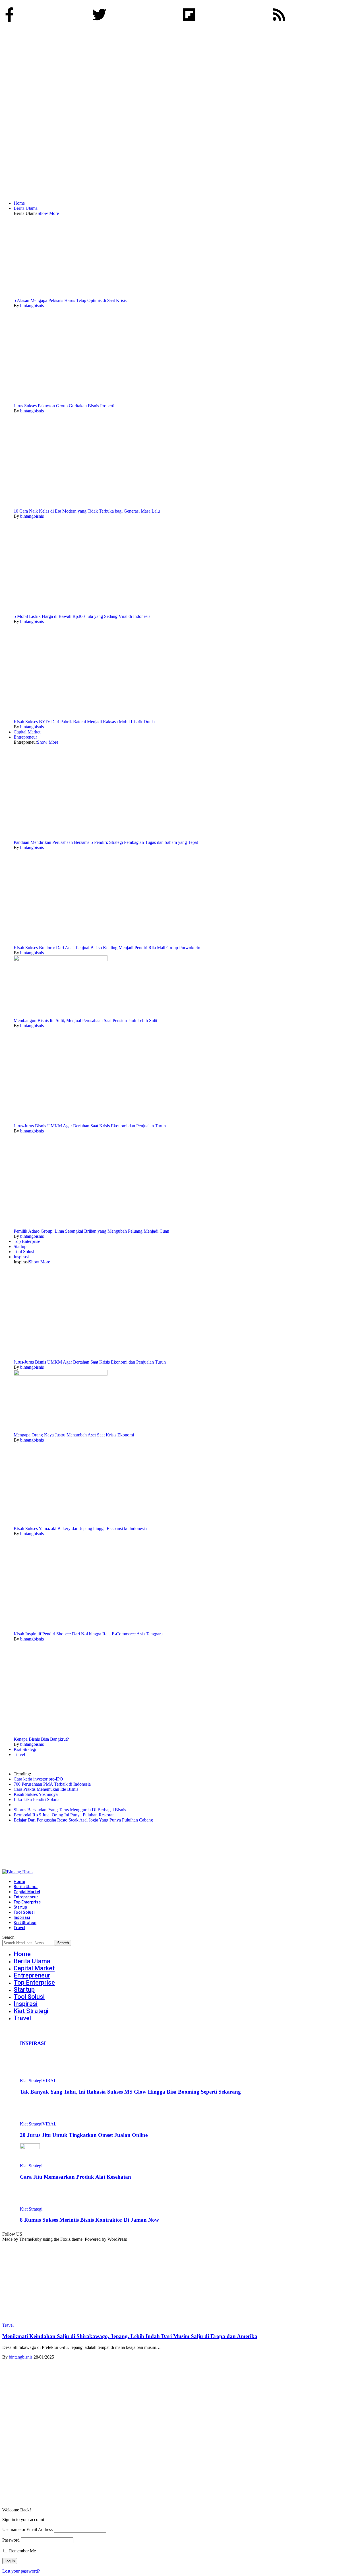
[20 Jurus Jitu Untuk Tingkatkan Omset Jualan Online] (30, 2119)
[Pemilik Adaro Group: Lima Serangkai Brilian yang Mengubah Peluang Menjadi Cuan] (61, 1226)
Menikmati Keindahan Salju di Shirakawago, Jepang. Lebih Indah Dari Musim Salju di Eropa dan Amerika (130, 2336)
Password (11, 2540)
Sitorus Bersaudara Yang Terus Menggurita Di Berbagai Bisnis (70, 1810)
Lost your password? (21, 2571)
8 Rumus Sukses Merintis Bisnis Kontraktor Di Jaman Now (89, 2220)
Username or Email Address (27, 2529)
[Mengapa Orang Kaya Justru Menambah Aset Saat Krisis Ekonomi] (61, 1374)
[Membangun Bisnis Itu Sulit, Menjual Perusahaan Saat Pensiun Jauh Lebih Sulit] (61, 960)
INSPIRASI (33, 2043)
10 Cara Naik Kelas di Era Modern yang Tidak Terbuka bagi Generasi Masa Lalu (87, 511)
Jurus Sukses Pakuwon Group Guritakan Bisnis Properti (64, 406)
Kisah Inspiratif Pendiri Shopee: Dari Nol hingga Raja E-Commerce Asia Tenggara (88, 1634)
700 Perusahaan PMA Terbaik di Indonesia (52, 1784)
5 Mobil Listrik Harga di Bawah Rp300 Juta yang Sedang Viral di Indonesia (82, 616)
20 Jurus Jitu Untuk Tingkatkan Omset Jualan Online (84, 2135)
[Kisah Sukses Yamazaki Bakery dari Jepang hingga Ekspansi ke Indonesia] (55, 1523)
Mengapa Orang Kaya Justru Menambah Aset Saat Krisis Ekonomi (74, 1435)
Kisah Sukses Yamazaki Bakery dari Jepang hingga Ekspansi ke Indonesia (80, 1528)
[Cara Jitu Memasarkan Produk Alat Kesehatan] (30, 2148)
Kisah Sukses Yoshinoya (36, 1794)
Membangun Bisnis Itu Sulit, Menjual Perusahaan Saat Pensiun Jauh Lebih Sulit (85, 1020)
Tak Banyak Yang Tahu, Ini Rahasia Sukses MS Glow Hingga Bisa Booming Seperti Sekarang (130, 2092)
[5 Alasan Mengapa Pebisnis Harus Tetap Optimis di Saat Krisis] (54, 295)
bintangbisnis (32, 306)
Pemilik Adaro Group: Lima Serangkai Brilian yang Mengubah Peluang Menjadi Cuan (91, 1231)
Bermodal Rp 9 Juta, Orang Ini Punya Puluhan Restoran (64, 1815)
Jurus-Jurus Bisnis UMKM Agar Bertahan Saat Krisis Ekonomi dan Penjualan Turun (90, 1126)
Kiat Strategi (31, 2081)
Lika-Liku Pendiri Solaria (37, 1799)
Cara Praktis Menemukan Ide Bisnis (46, 1789)
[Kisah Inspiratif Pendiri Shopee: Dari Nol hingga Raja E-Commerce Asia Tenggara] (61, 1629)
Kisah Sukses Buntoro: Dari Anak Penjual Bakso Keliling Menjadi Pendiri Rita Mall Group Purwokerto (107, 948)
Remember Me (22, 2551)
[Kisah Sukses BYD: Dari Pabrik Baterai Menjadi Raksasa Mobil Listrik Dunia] (61, 717)
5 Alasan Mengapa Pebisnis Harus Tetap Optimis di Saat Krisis (70, 300)
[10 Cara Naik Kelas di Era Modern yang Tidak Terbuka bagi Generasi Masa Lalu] (61, 506)
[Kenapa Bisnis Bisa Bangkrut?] (61, 1734)
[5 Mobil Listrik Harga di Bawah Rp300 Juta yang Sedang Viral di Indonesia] (61, 611)
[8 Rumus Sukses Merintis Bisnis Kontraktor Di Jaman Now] (30, 2204)
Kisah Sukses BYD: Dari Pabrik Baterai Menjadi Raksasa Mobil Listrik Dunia (84, 722)
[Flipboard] (189, 15)
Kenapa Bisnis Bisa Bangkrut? (41, 1739)
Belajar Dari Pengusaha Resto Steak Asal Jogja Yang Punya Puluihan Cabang (83, 1820)
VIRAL (49, 2081)
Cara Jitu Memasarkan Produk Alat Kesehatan (76, 2177)
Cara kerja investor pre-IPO (38, 1779)
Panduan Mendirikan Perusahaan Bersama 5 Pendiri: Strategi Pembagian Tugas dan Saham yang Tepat (106, 842)
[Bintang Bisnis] (99, 1872)
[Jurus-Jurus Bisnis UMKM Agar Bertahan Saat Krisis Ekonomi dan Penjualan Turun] (61, 1121)
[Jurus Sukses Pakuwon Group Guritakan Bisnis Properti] (61, 401)
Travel (8, 2325)
